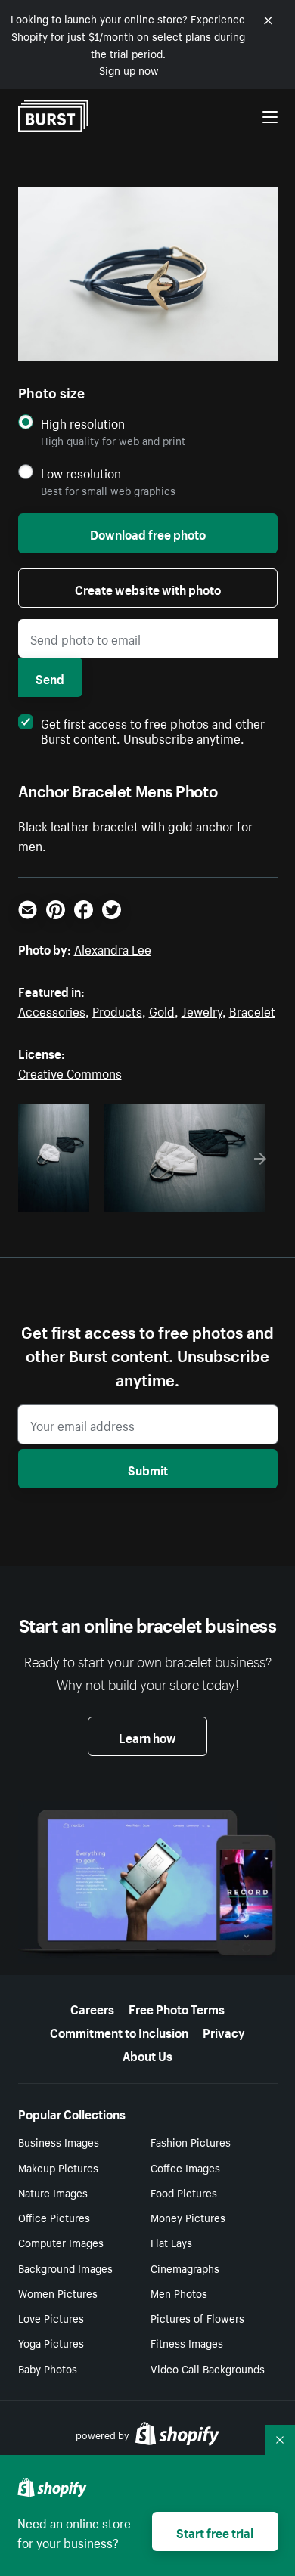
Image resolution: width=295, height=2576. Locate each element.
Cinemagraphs (185, 2268)
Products (117, 1010)
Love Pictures (51, 2317)
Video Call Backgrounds (208, 2368)
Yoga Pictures (51, 2342)
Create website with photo (148, 588)
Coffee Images (185, 2167)
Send (50, 677)
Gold (162, 1010)
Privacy (224, 2031)
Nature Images (53, 2192)
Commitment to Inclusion (119, 2031)
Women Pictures (58, 2293)
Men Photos (179, 2293)
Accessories (52, 1010)
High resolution (83, 423)
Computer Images (61, 2242)
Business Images (59, 2141)
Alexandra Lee (113, 948)
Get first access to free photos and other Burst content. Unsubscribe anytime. (153, 729)
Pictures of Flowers (197, 2317)
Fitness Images (187, 2342)
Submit (148, 1469)
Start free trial (215, 2531)
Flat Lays (171, 2242)
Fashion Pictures (191, 2141)
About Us (147, 2054)
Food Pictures (184, 2192)
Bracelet (252, 1010)
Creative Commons (70, 1072)
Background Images (65, 2268)
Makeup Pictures (58, 2167)
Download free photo (148, 533)
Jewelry (202, 1010)
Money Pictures (188, 2217)
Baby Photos (48, 2368)
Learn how (147, 1736)
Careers (92, 2008)
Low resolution (81, 473)
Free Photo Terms (177, 2008)
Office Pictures (54, 2217)
